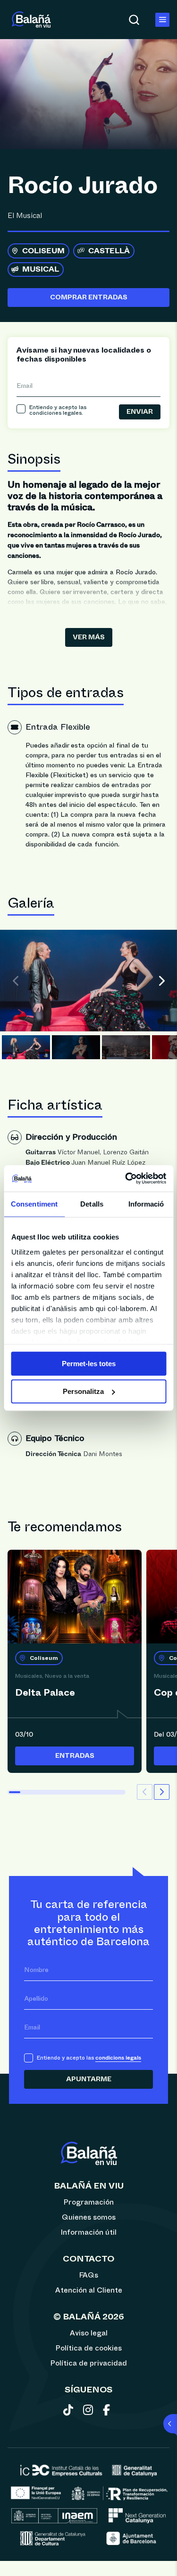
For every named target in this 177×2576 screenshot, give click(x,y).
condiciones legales (55, 413)
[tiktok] (70, 2412)
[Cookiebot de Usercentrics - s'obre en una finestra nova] (126, 1178)
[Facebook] (108, 2412)
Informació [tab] (146, 1204)
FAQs (88, 2275)
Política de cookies (88, 2348)
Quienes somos (89, 2217)
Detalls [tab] (92, 1204)
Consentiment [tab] (34, 1204)
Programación (88, 2202)
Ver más (89, 637)
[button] (165, 981)
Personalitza (83, 1391)
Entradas (75, 1756)
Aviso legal (89, 2333)
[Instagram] (90, 2412)
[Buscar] (134, 20)
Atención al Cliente (89, 2290)
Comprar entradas (89, 298)
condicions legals (118, 2058)
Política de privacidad (88, 2363)
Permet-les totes (89, 1364)
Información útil (88, 2232)
